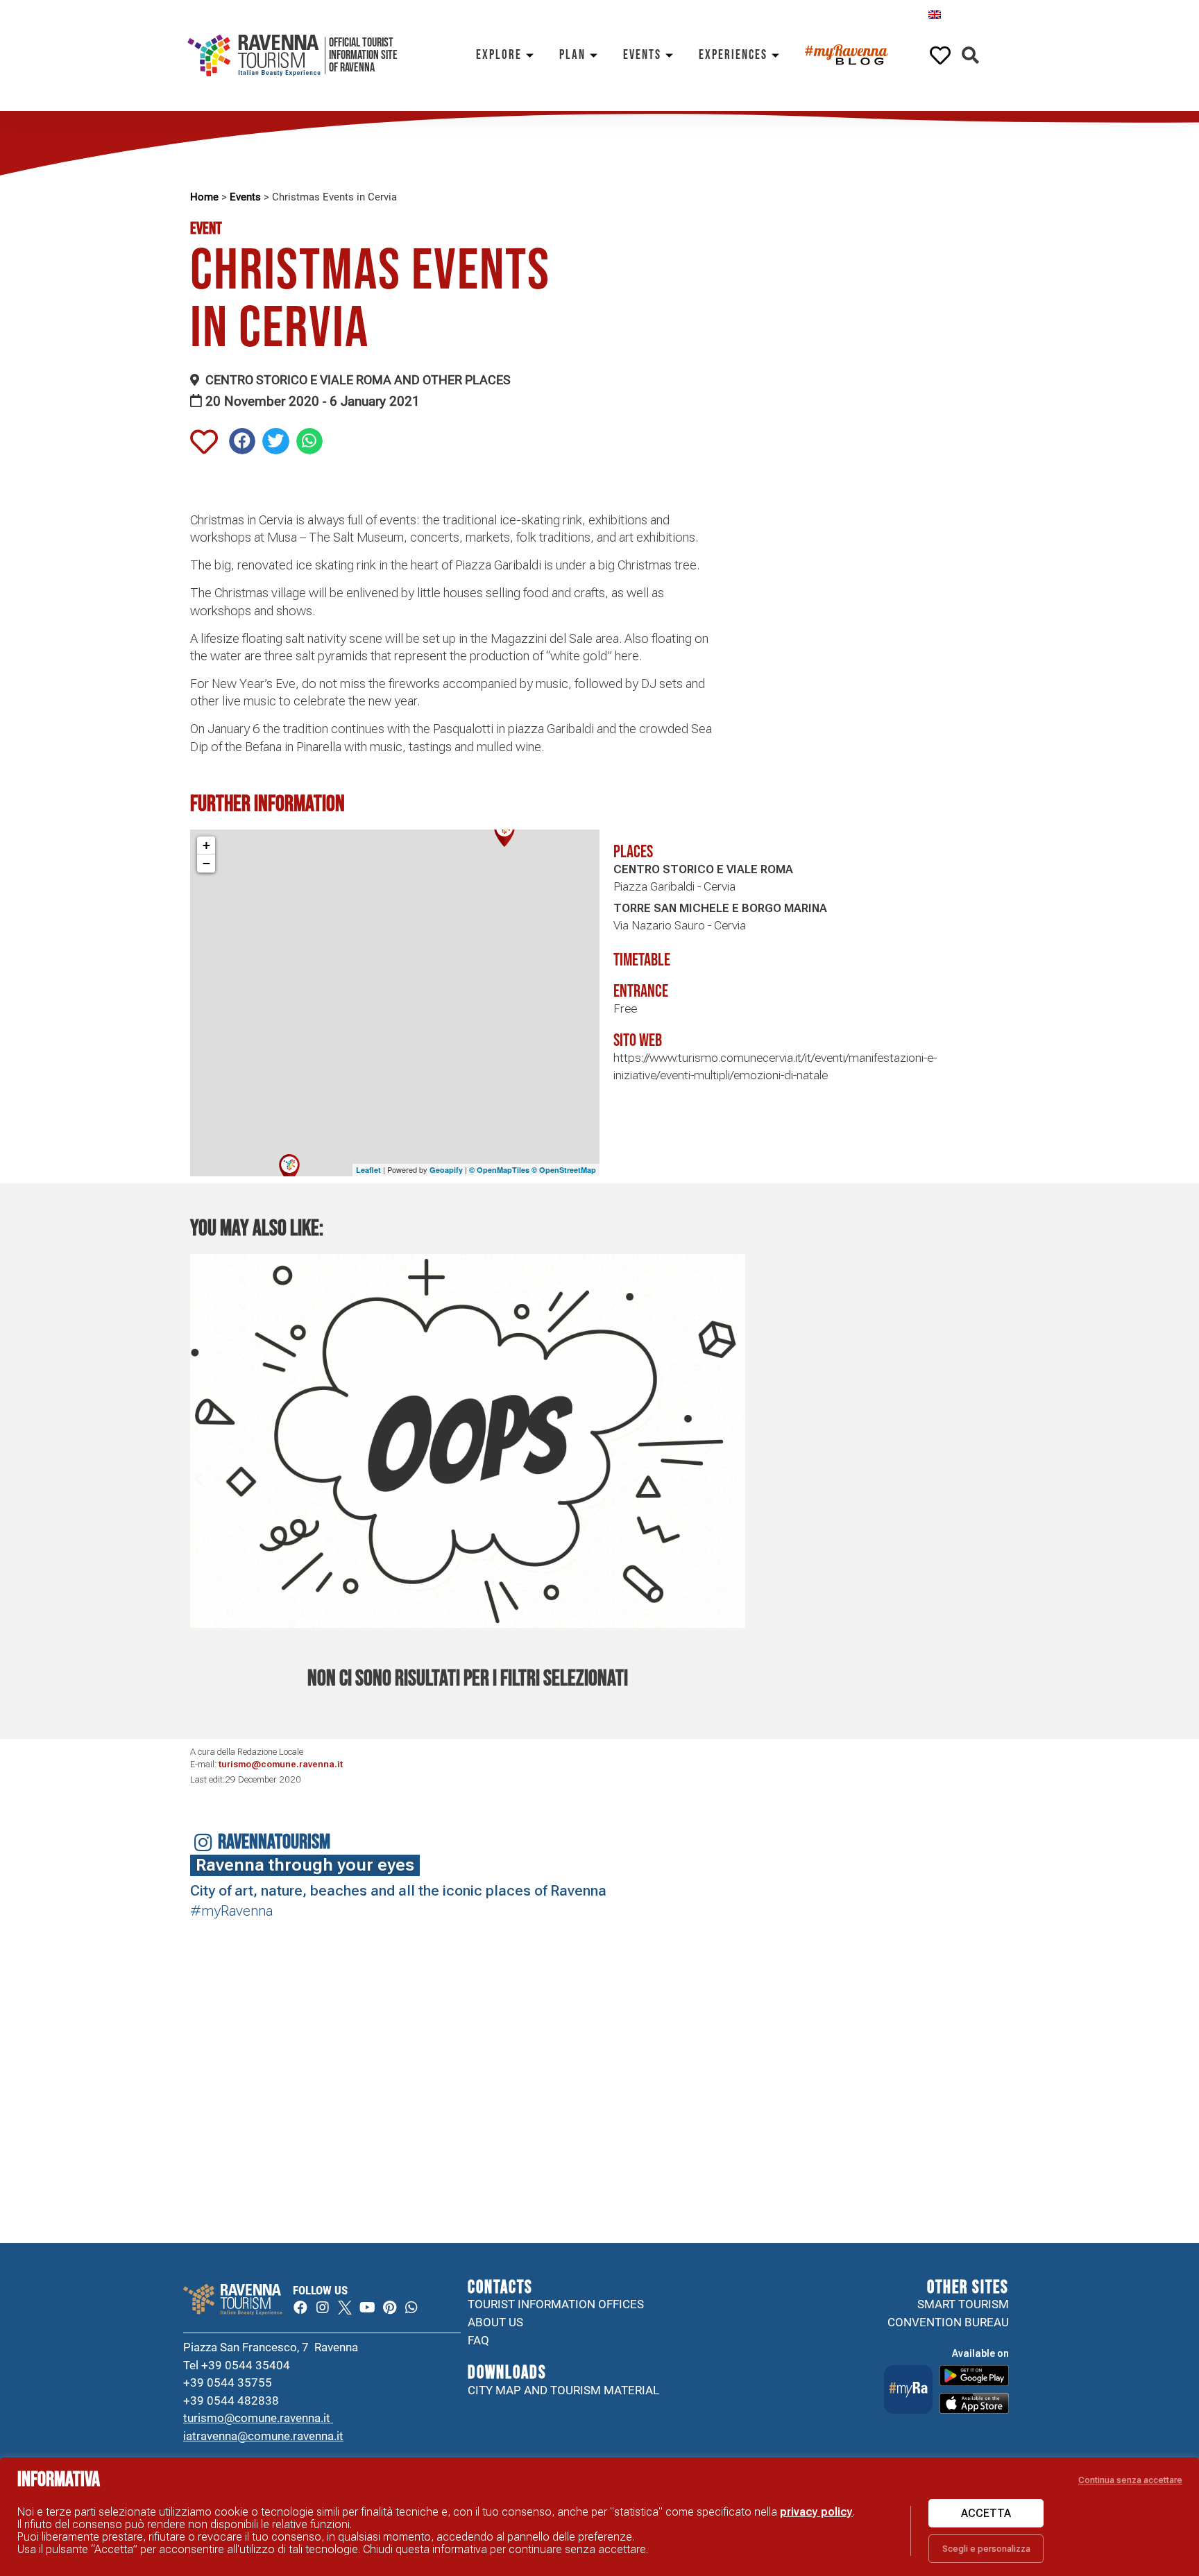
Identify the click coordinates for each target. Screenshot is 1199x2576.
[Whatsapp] (411, 2308)
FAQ (478, 2340)
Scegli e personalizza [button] (986, 2549)
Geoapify (446, 1170)
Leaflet (368, 1170)
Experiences (733, 55)
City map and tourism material (563, 2390)
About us (495, 2322)
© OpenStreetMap (564, 1170)
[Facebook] (300, 2308)
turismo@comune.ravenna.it (281, 1764)
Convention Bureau (948, 2322)
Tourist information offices (556, 2304)
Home (204, 197)
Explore (499, 55)
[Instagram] (323, 2308)
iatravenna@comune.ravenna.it (263, 2436)
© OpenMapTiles (499, 1170)
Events (642, 55)
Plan (572, 55)
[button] (970, 56)
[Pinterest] (389, 2308)
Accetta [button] (986, 2513)
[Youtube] (367, 2308)
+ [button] (206, 845)
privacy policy (816, 2512)
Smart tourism (963, 2304)
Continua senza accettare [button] (1130, 2480)
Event (206, 229)
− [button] (206, 863)
